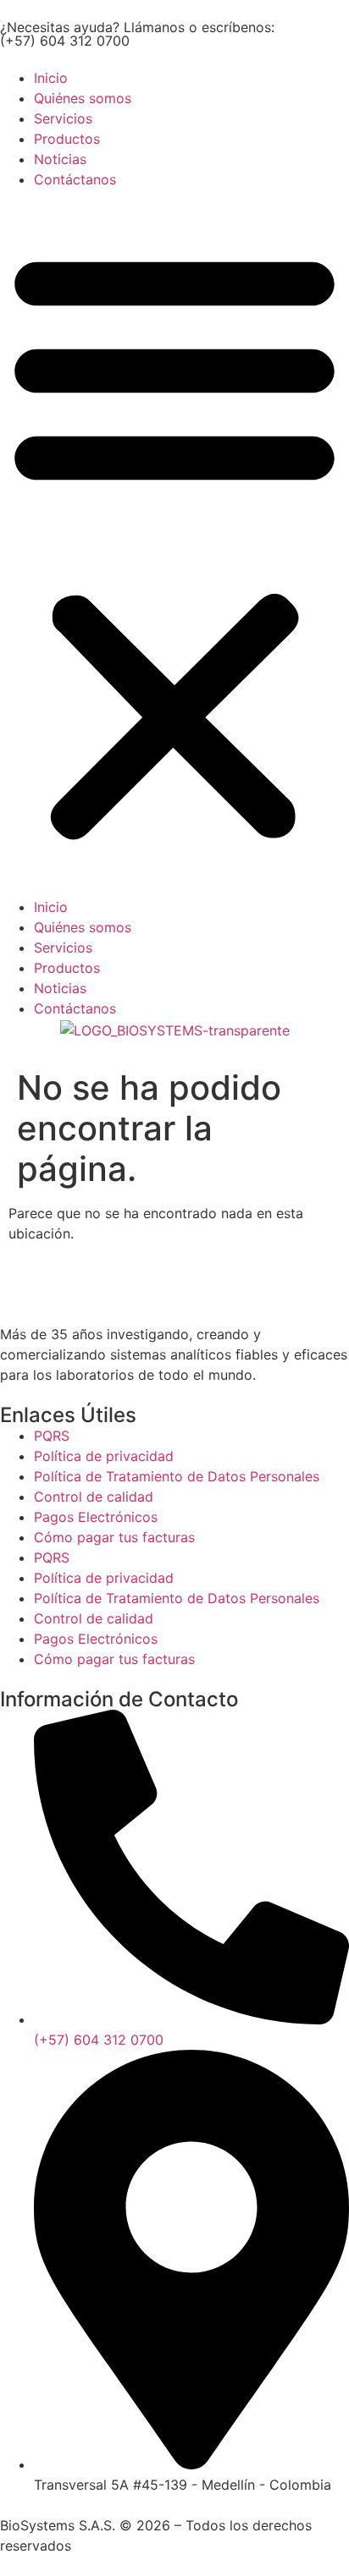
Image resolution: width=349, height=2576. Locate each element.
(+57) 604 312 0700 (65, 41)
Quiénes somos (83, 98)
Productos (67, 139)
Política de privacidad (104, 1456)
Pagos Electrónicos (96, 1517)
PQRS (52, 1436)
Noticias (60, 159)
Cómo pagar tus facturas (114, 1537)
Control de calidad (94, 1497)
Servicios (63, 118)
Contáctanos (75, 179)
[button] (174, 543)
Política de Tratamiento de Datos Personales (177, 1476)
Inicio (51, 78)
